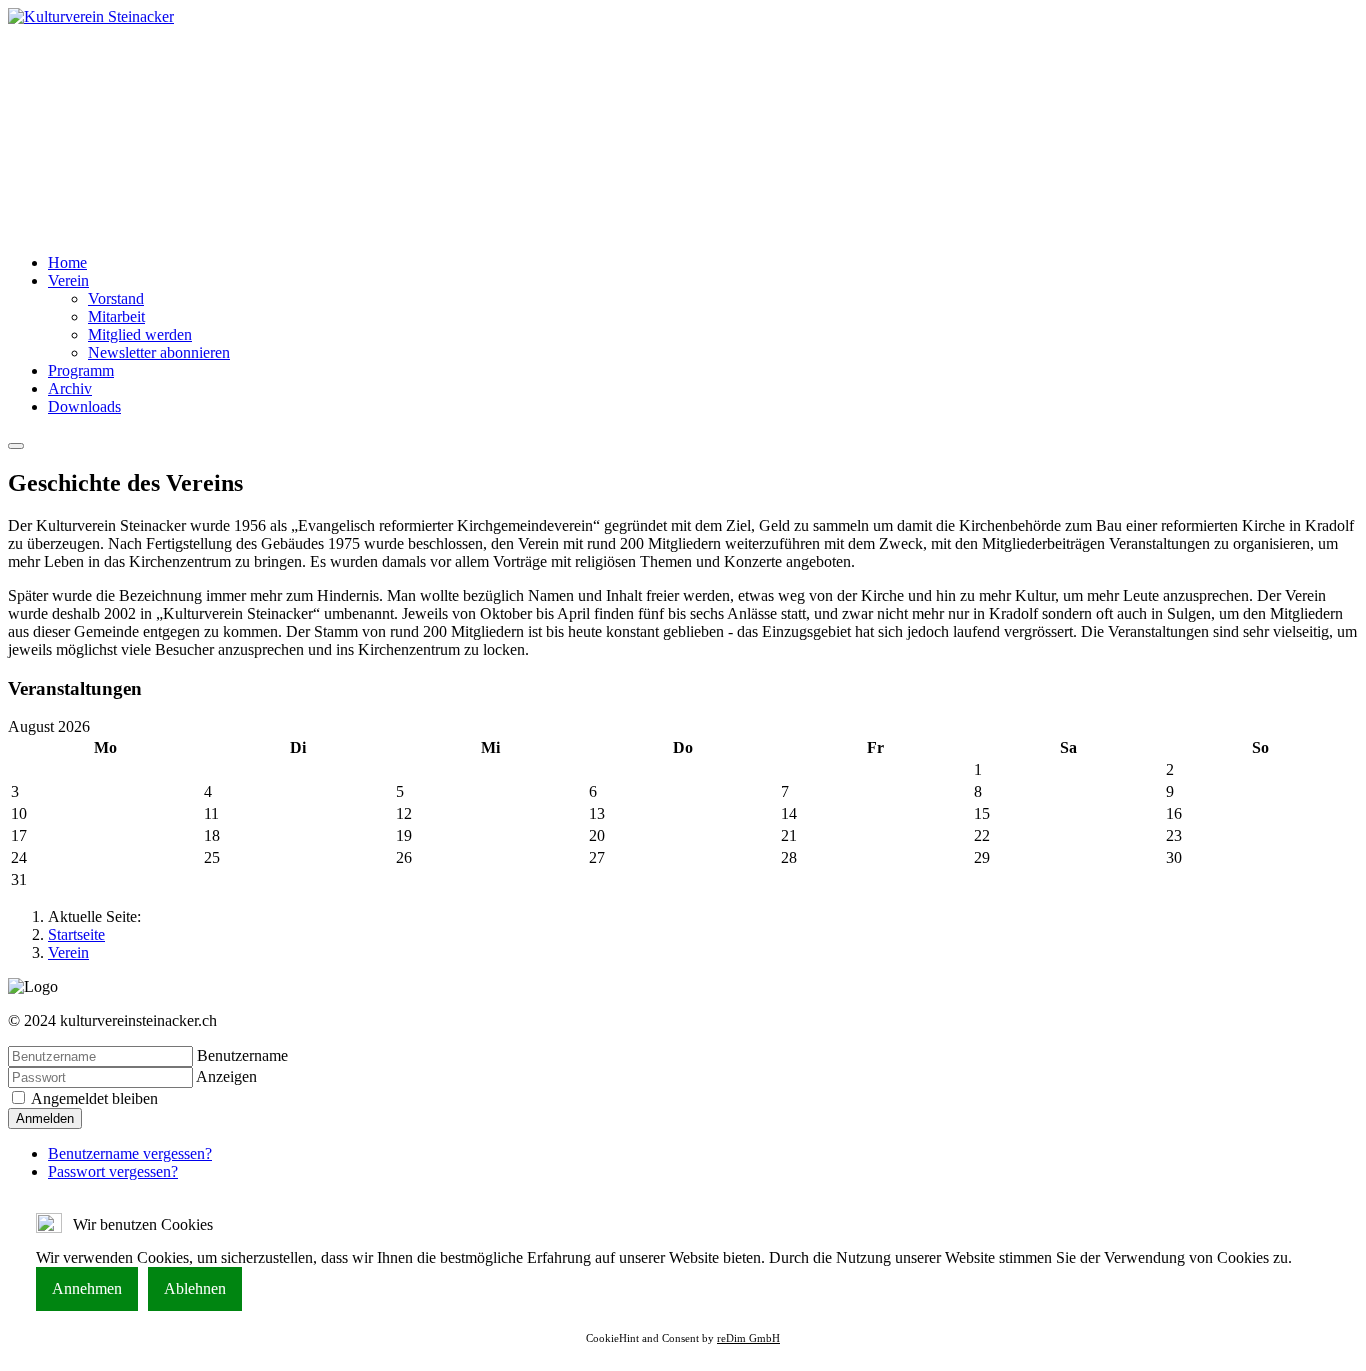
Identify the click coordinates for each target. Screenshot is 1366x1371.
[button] (68, 280)
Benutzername (242, 1055)
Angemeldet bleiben (93, 1098)
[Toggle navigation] (16, 446)
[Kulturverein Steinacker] (91, 16)
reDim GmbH (748, 1338)
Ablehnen (195, 1288)
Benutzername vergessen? (130, 1153)
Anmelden (45, 1118)
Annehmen (87, 1288)
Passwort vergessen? (113, 1171)
